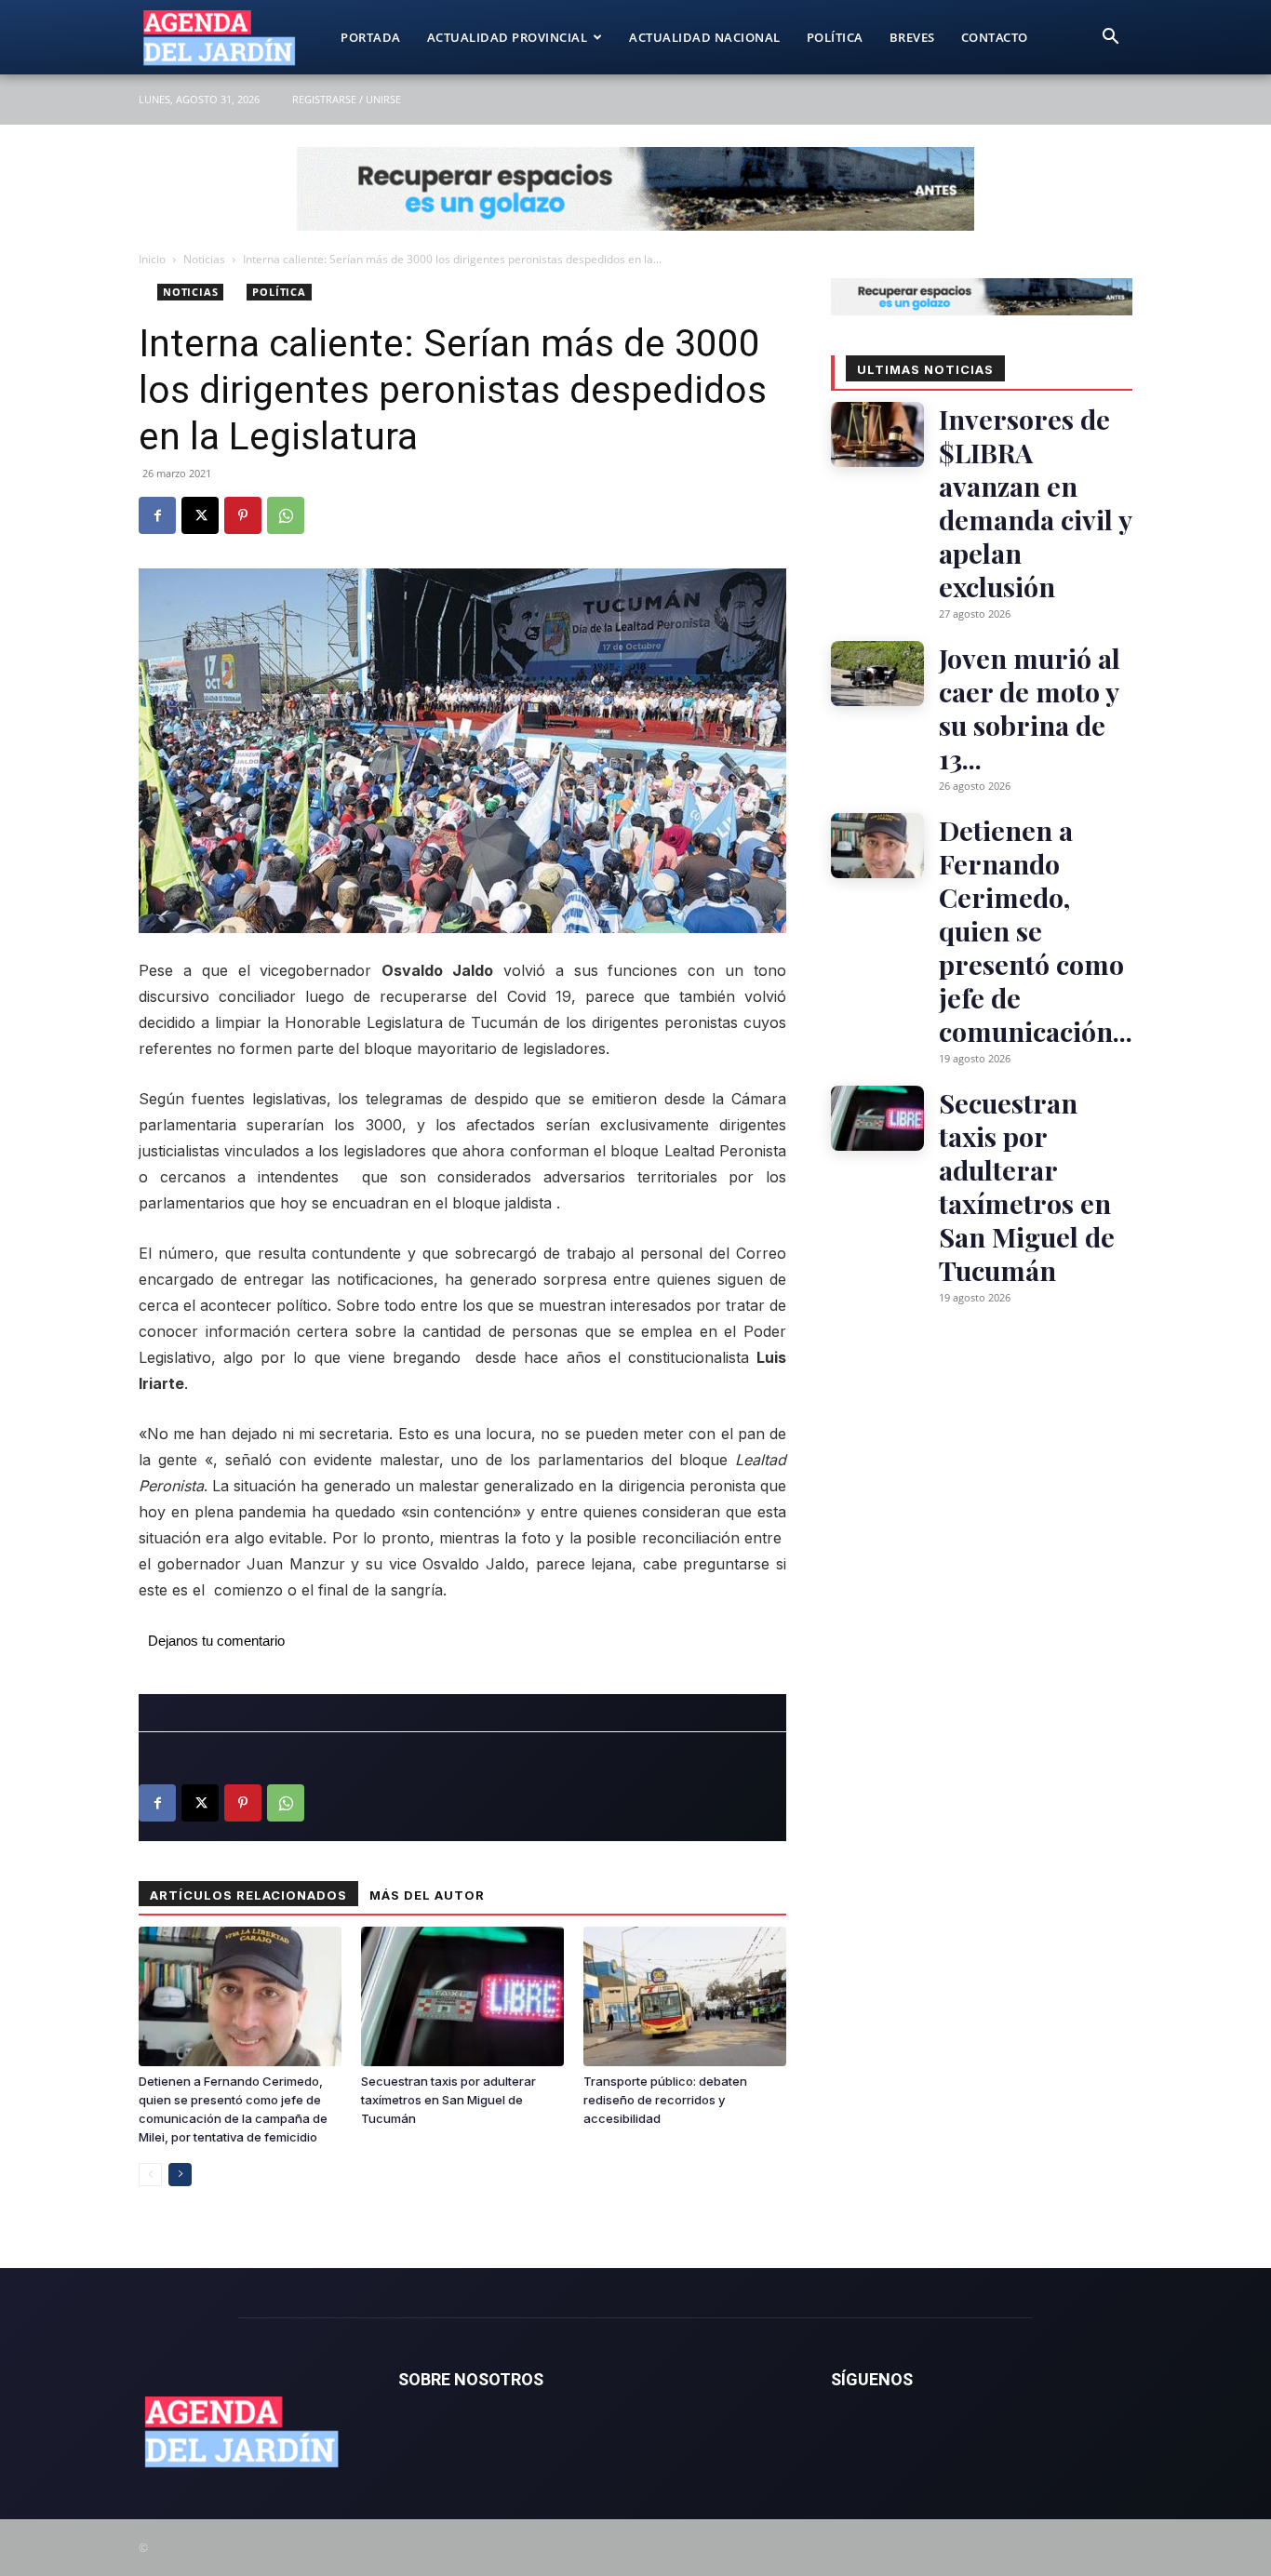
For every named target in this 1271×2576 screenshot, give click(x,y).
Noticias (204, 259)
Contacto (995, 37)
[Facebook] (157, 515)
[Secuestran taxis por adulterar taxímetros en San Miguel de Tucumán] (462, 1996)
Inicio (152, 259)
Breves (912, 37)
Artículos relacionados (248, 1895)
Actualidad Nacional (705, 37)
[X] (200, 515)
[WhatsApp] (286, 515)
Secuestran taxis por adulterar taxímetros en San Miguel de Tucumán (448, 2100)
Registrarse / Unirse (347, 99)
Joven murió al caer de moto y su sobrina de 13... (1030, 708)
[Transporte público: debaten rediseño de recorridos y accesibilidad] (685, 1996)
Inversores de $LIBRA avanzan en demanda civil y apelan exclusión (1035, 502)
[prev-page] (150, 2175)
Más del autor (427, 1895)
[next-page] (180, 2175)
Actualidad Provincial (508, 37)
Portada (371, 37)
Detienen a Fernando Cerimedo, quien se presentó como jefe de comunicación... (1036, 930)
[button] (1110, 39)
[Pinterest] (243, 515)
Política (835, 37)
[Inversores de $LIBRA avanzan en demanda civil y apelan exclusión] (877, 434)
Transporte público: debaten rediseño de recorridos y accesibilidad (665, 2100)
